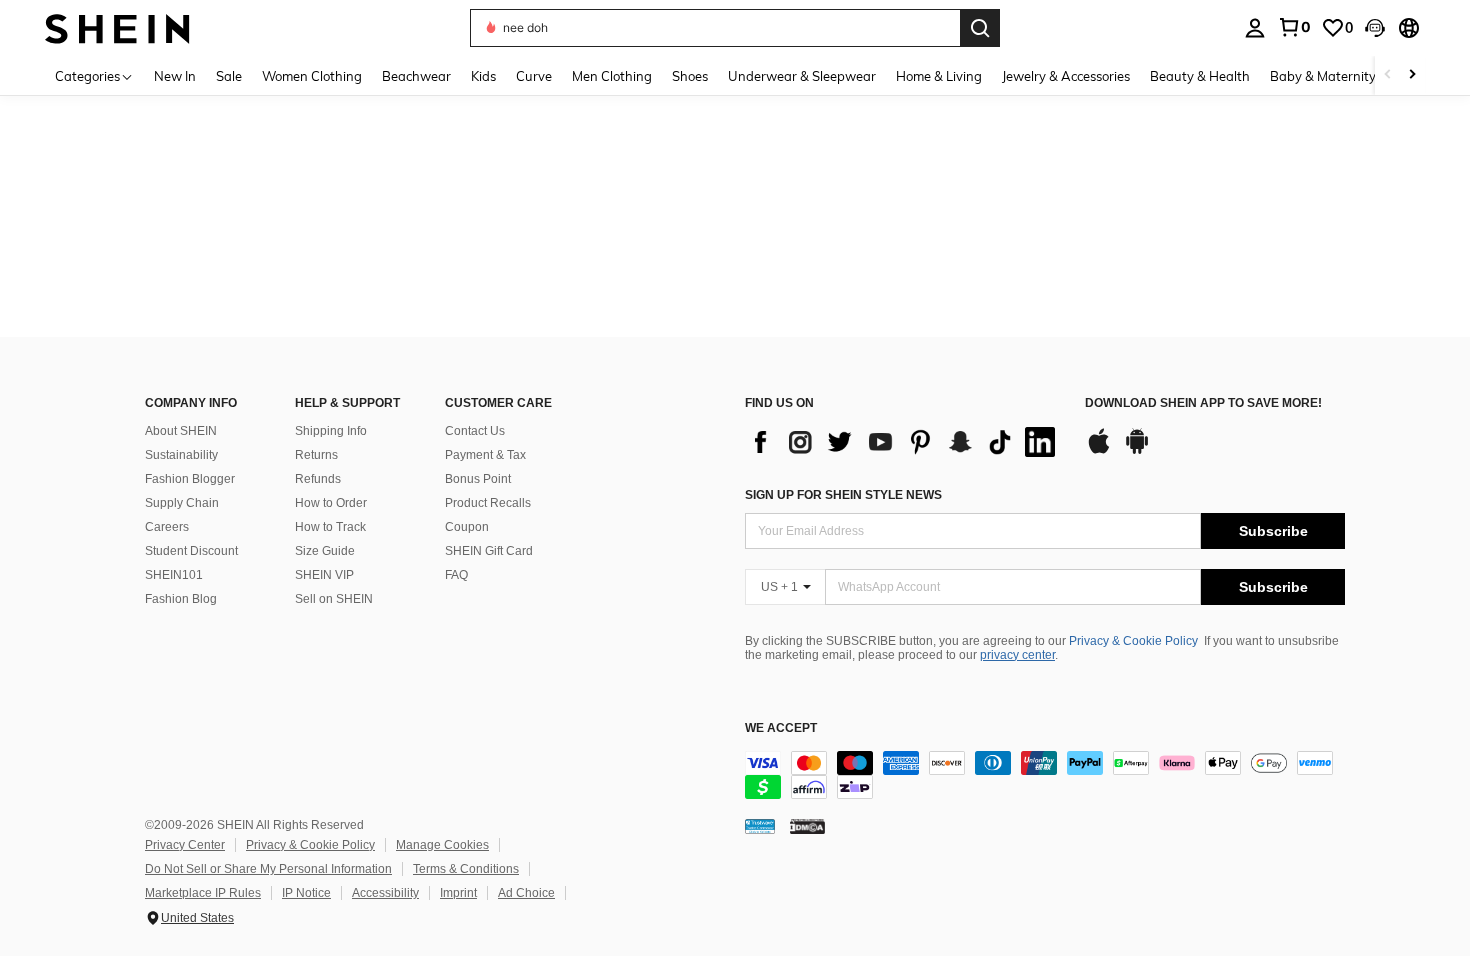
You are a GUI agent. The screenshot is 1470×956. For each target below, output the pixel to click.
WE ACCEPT (781, 728)
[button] (1375, 28)
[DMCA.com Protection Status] (807, 826)
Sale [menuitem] (229, 76)
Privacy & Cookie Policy (1133, 641)
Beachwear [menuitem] (416, 76)
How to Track (330, 527)
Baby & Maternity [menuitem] (1323, 76)
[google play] (1137, 451)
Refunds (318, 479)
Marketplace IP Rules (203, 893)
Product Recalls (488, 503)
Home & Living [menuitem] (939, 76)
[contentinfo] (1045, 775)
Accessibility (385, 893)
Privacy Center (185, 845)
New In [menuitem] (175, 76)
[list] (905, 442)
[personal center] (1255, 28)
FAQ (456, 575)
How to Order (331, 503)
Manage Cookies (442, 845)
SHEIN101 (174, 575)
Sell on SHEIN (334, 599)
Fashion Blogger (190, 479)
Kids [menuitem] (483, 76)
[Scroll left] (1388, 75)
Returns (316, 455)
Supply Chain (182, 503)
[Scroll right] (1412, 75)
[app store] (1099, 451)
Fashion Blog (181, 599)
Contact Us (475, 431)
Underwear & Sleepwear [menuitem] (802, 76)
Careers (167, 527)
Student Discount (191, 551)
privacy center (1017, 655)
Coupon (467, 527)
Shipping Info (331, 431)
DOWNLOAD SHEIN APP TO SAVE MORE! (1203, 403)
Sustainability (181, 455)
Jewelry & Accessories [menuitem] (1066, 76)
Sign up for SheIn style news (843, 495)
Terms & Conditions (466, 869)
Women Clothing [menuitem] (312, 76)
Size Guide (325, 551)
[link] (1294, 27)
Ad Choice (526, 893)
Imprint (458, 893)
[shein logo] (117, 27)
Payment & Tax (485, 455)
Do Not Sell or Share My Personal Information (268, 869)
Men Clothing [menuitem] (612, 76)
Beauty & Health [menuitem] (1200, 76)
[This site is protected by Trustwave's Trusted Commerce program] (760, 826)
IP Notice (306, 893)
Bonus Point (478, 479)
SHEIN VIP (324, 575)
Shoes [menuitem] (690, 76)
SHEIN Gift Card (489, 551)
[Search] (980, 28)
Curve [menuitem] (534, 76)
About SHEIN (181, 431)
